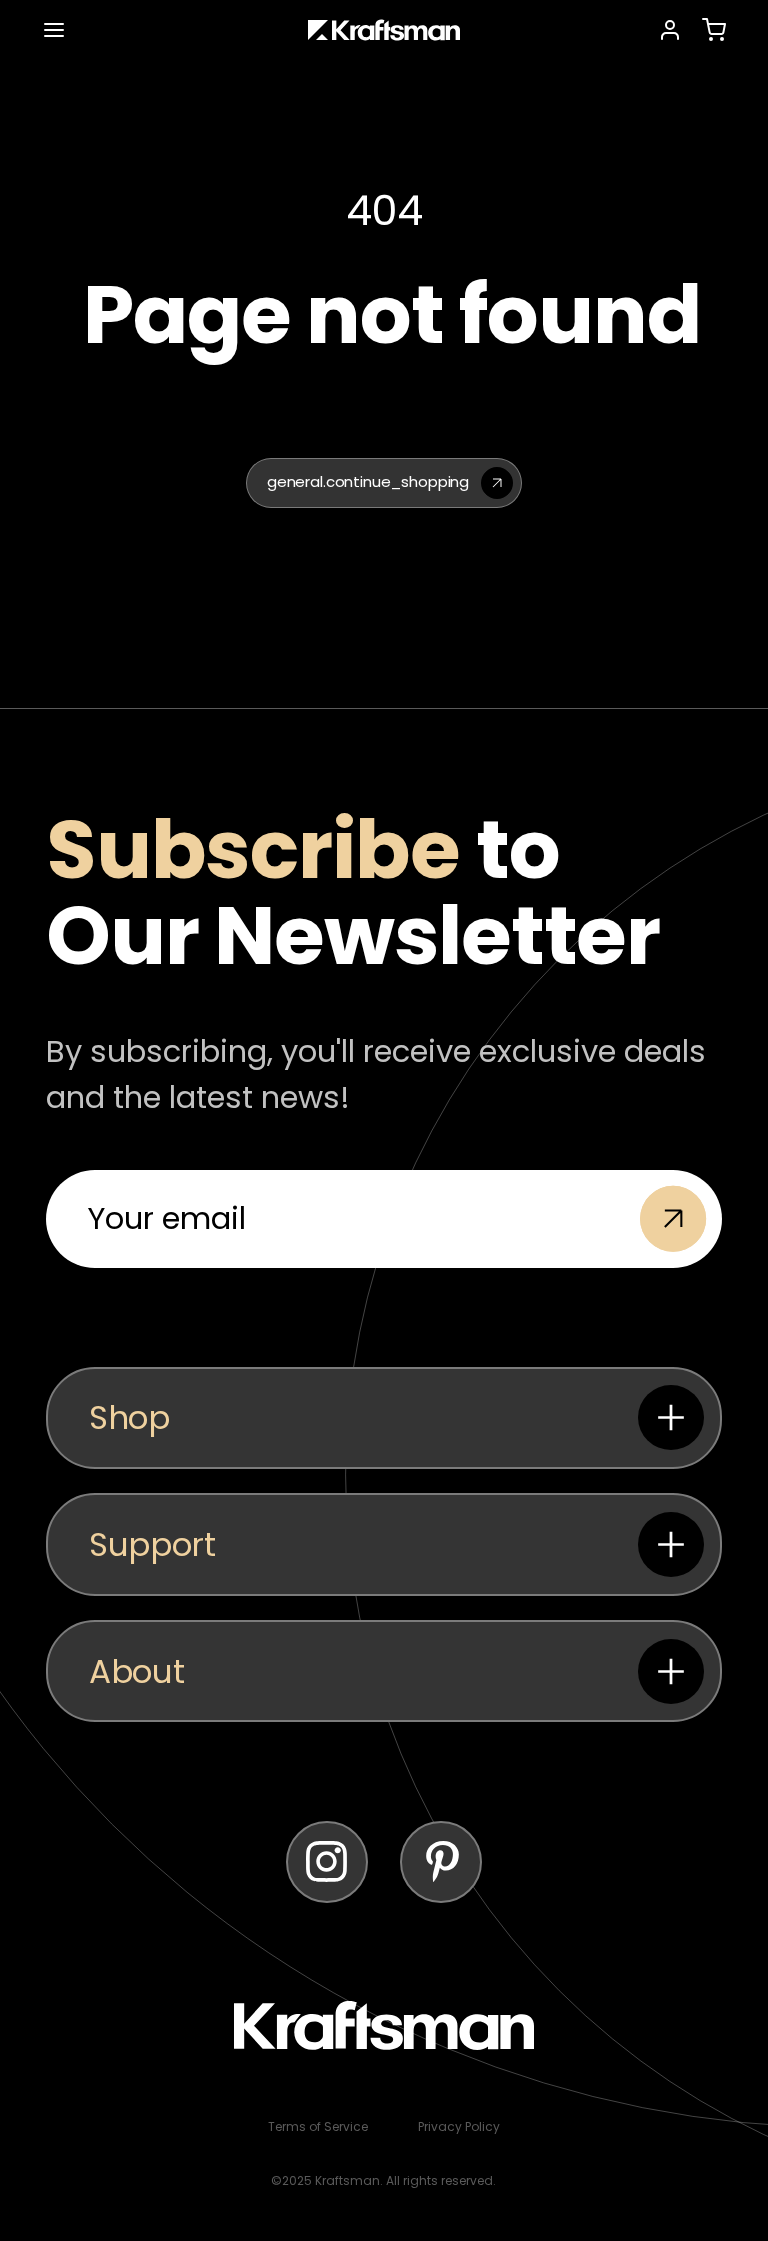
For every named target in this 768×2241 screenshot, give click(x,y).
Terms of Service (318, 2126)
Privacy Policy (459, 2126)
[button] (54, 30)
